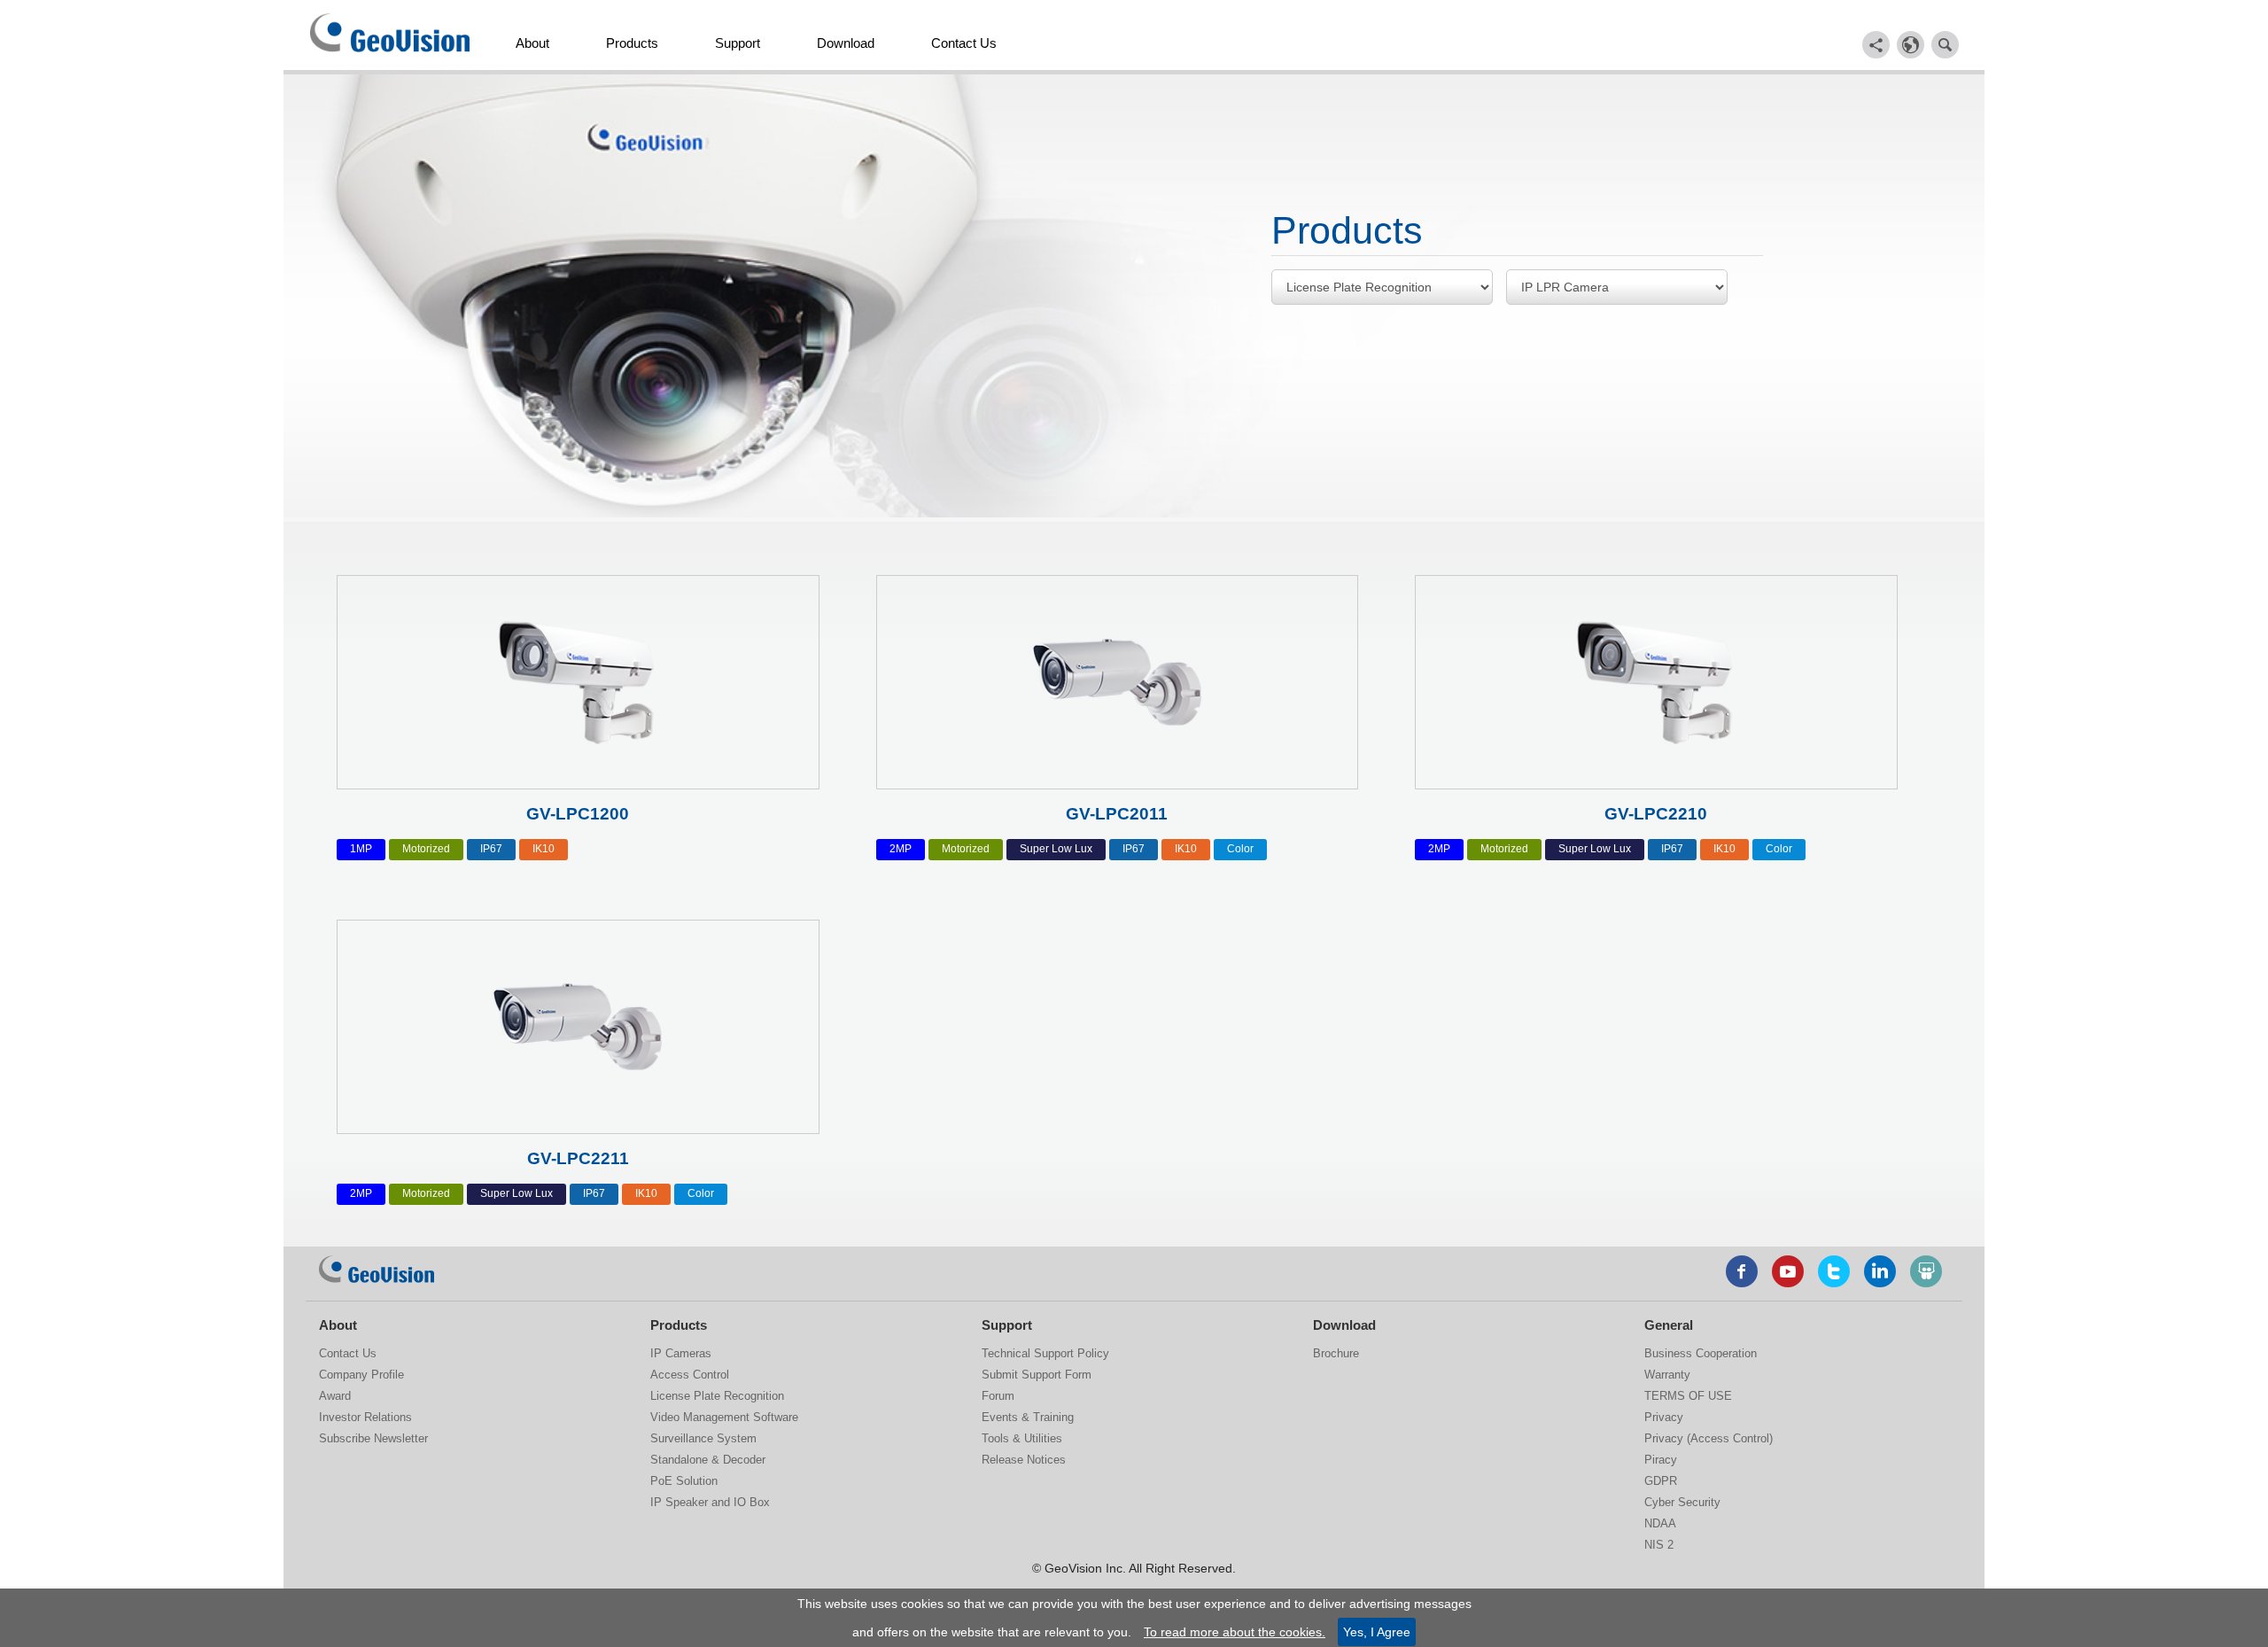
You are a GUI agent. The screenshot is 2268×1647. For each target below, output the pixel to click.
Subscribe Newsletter (373, 1438)
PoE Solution (684, 1481)
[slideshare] (1926, 1271)
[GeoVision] (377, 1270)
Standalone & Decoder (708, 1460)
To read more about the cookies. (1235, 1632)
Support (738, 43)
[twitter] (1834, 1271)
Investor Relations (365, 1417)
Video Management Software (724, 1417)
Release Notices (1024, 1460)
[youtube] (1788, 1271)
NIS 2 (1659, 1545)
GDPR (1661, 1481)
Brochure (1336, 1353)
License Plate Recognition (717, 1396)
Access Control (690, 1375)
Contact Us (964, 43)
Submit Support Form (1037, 1375)
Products (632, 43)
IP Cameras (681, 1353)
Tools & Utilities (1022, 1438)
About (532, 43)
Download (846, 43)
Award (335, 1396)
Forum (998, 1396)
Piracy (1661, 1460)
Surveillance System (703, 1438)
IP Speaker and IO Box (710, 1502)
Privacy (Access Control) (1709, 1438)
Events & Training (1028, 1417)
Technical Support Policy (1045, 1353)
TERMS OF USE (1688, 1396)
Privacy (1664, 1417)
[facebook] (1742, 1271)
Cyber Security (1682, 1502)
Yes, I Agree (1377, 1632)
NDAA (1660, 1523)
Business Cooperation (1701, 1353)
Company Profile (361, 1375)
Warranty (1667, 1375)
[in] (1880, 1271)
